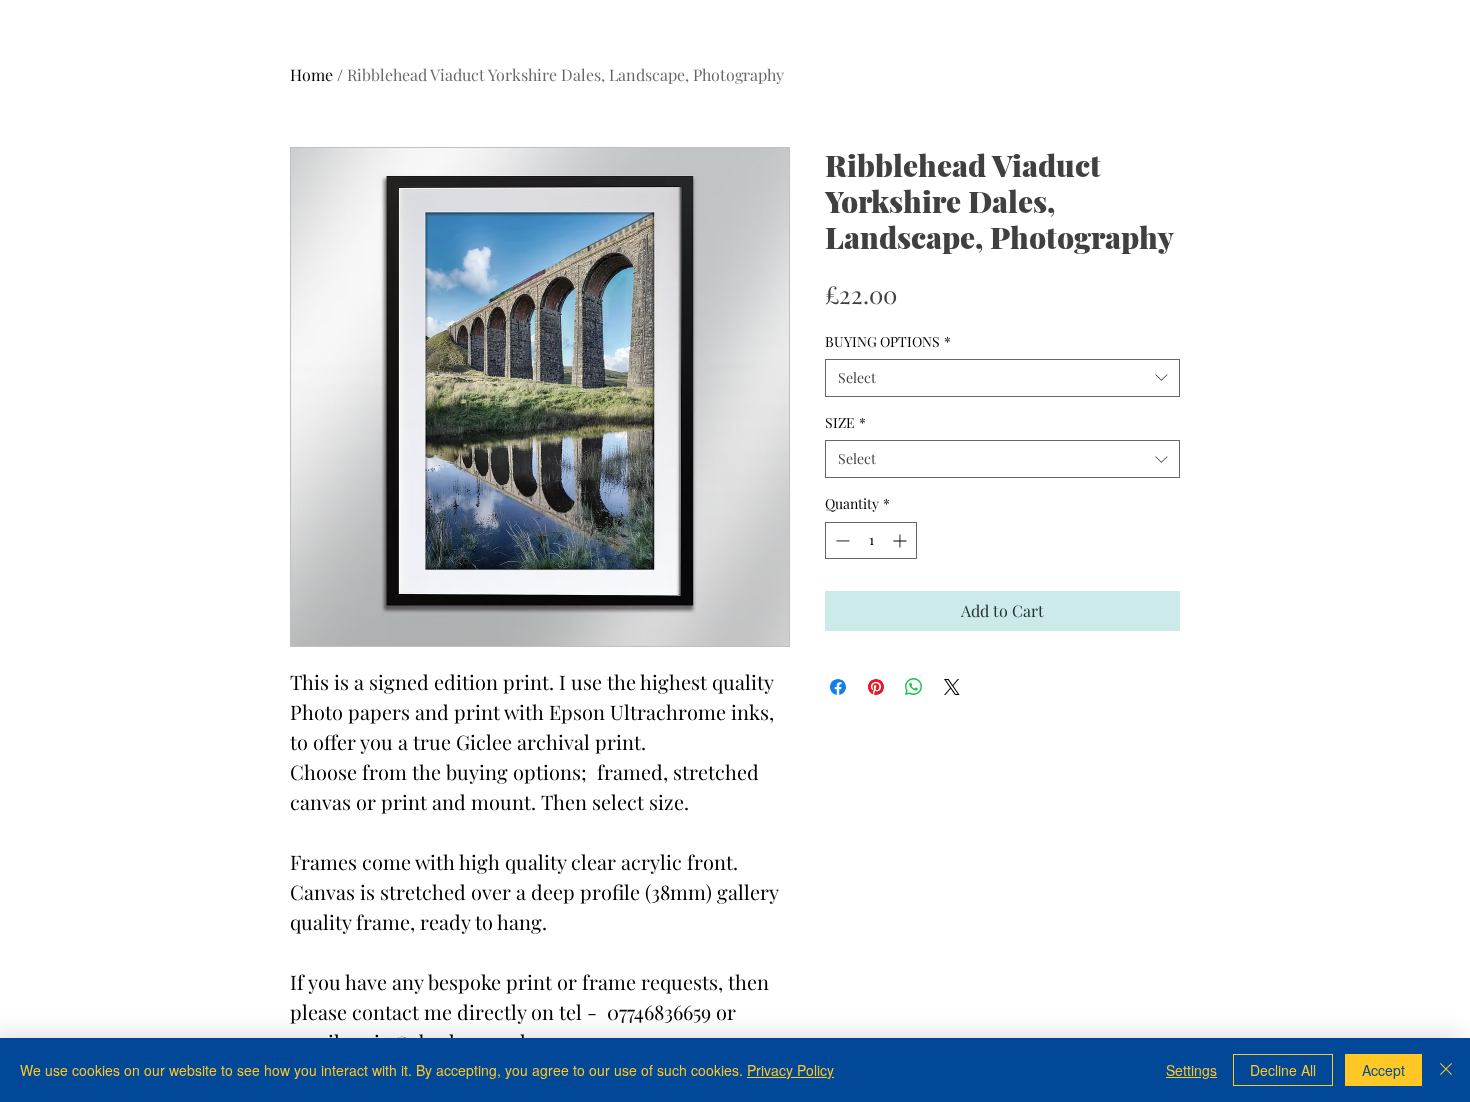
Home (311, 74)
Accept (1383, 1070)
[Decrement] (840, 540)
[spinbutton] (871, 540)
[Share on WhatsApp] (914, 687)
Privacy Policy (790, 1070)
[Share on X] (952, 687)
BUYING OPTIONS (888, 341)
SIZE (845, 422)
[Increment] (901, 540)
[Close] (1446, 1070)
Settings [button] (1191, 1070)
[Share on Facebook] (838, 687)
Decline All (1283, 1070)
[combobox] (1002, 378)
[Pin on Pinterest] (876, 687)
